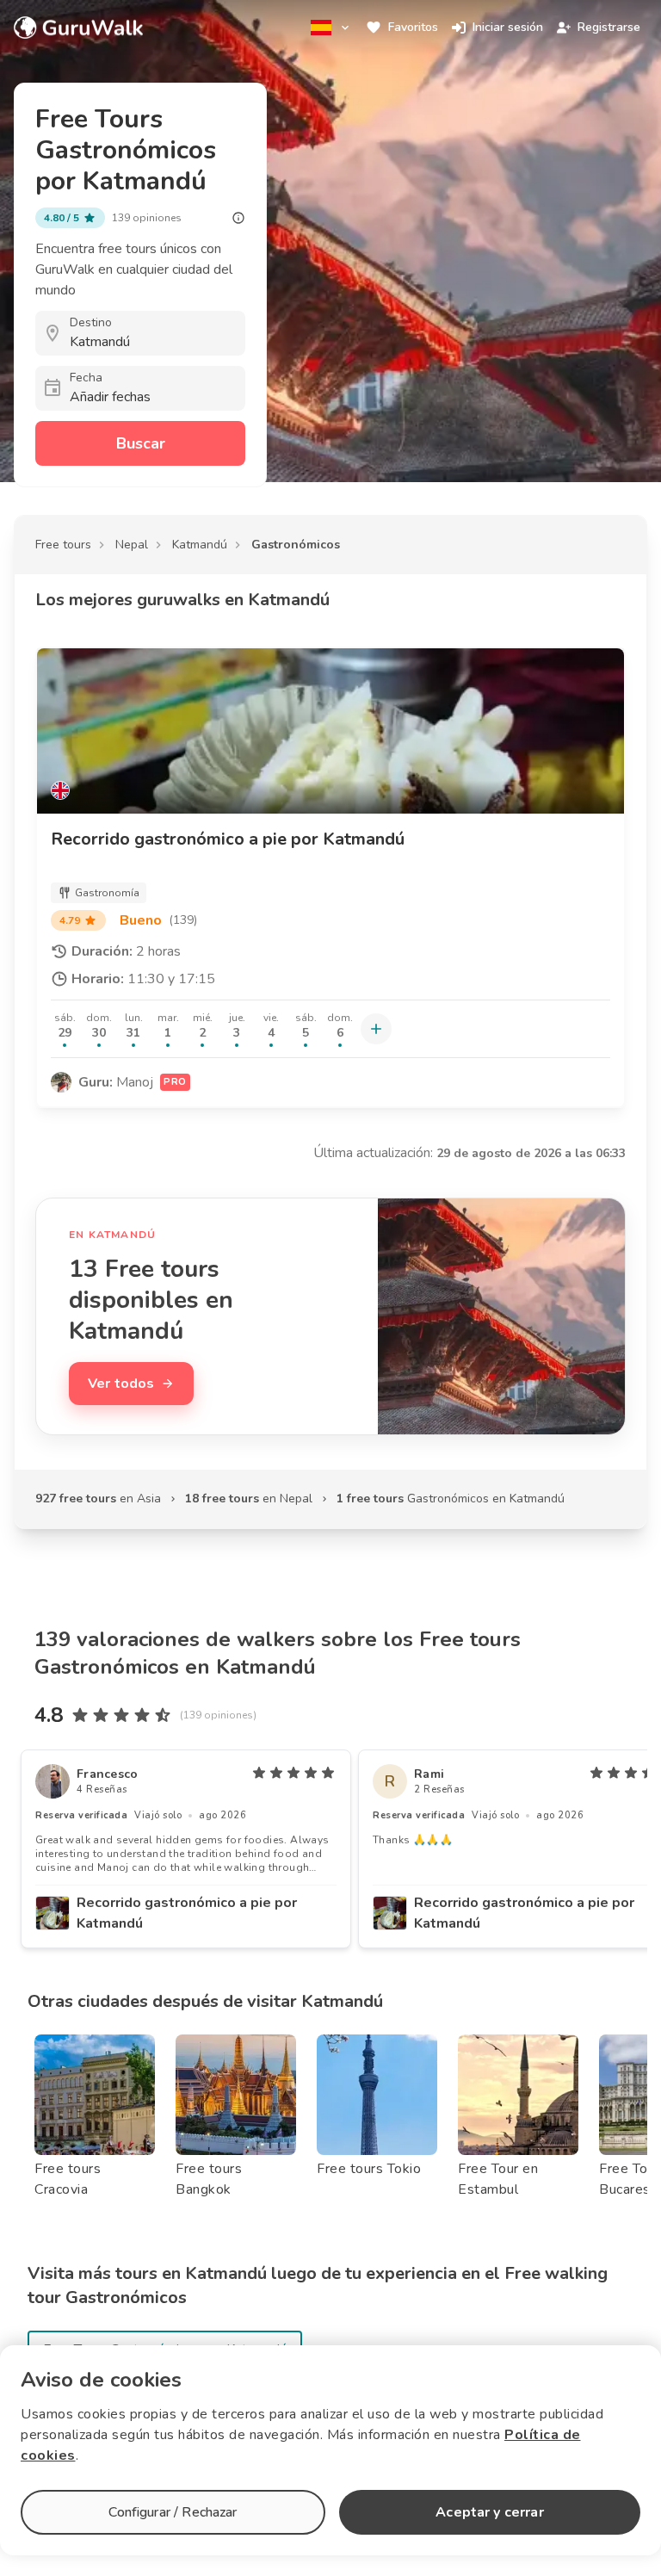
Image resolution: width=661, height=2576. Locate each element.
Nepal (132, 545)
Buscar (141, 443)
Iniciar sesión (508, 27)
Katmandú (200, 545)
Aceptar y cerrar (489, 2512)
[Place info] (238, 218)
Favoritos (413, 27)
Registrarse (609, 27)
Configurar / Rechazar (173, 2512)
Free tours (63, 545)
